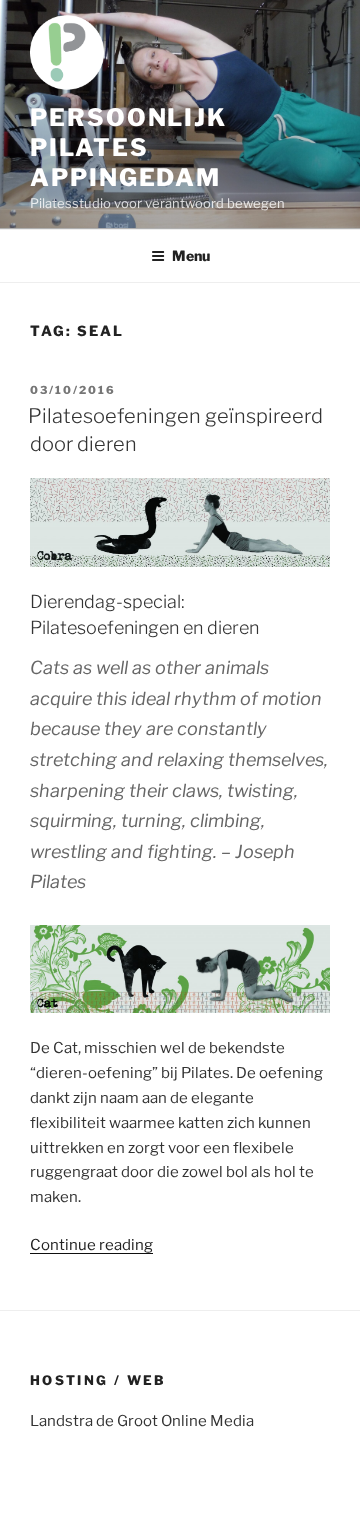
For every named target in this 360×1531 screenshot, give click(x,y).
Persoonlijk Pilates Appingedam (128, 147)
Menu (191, 255)
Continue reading (91, 1245)
